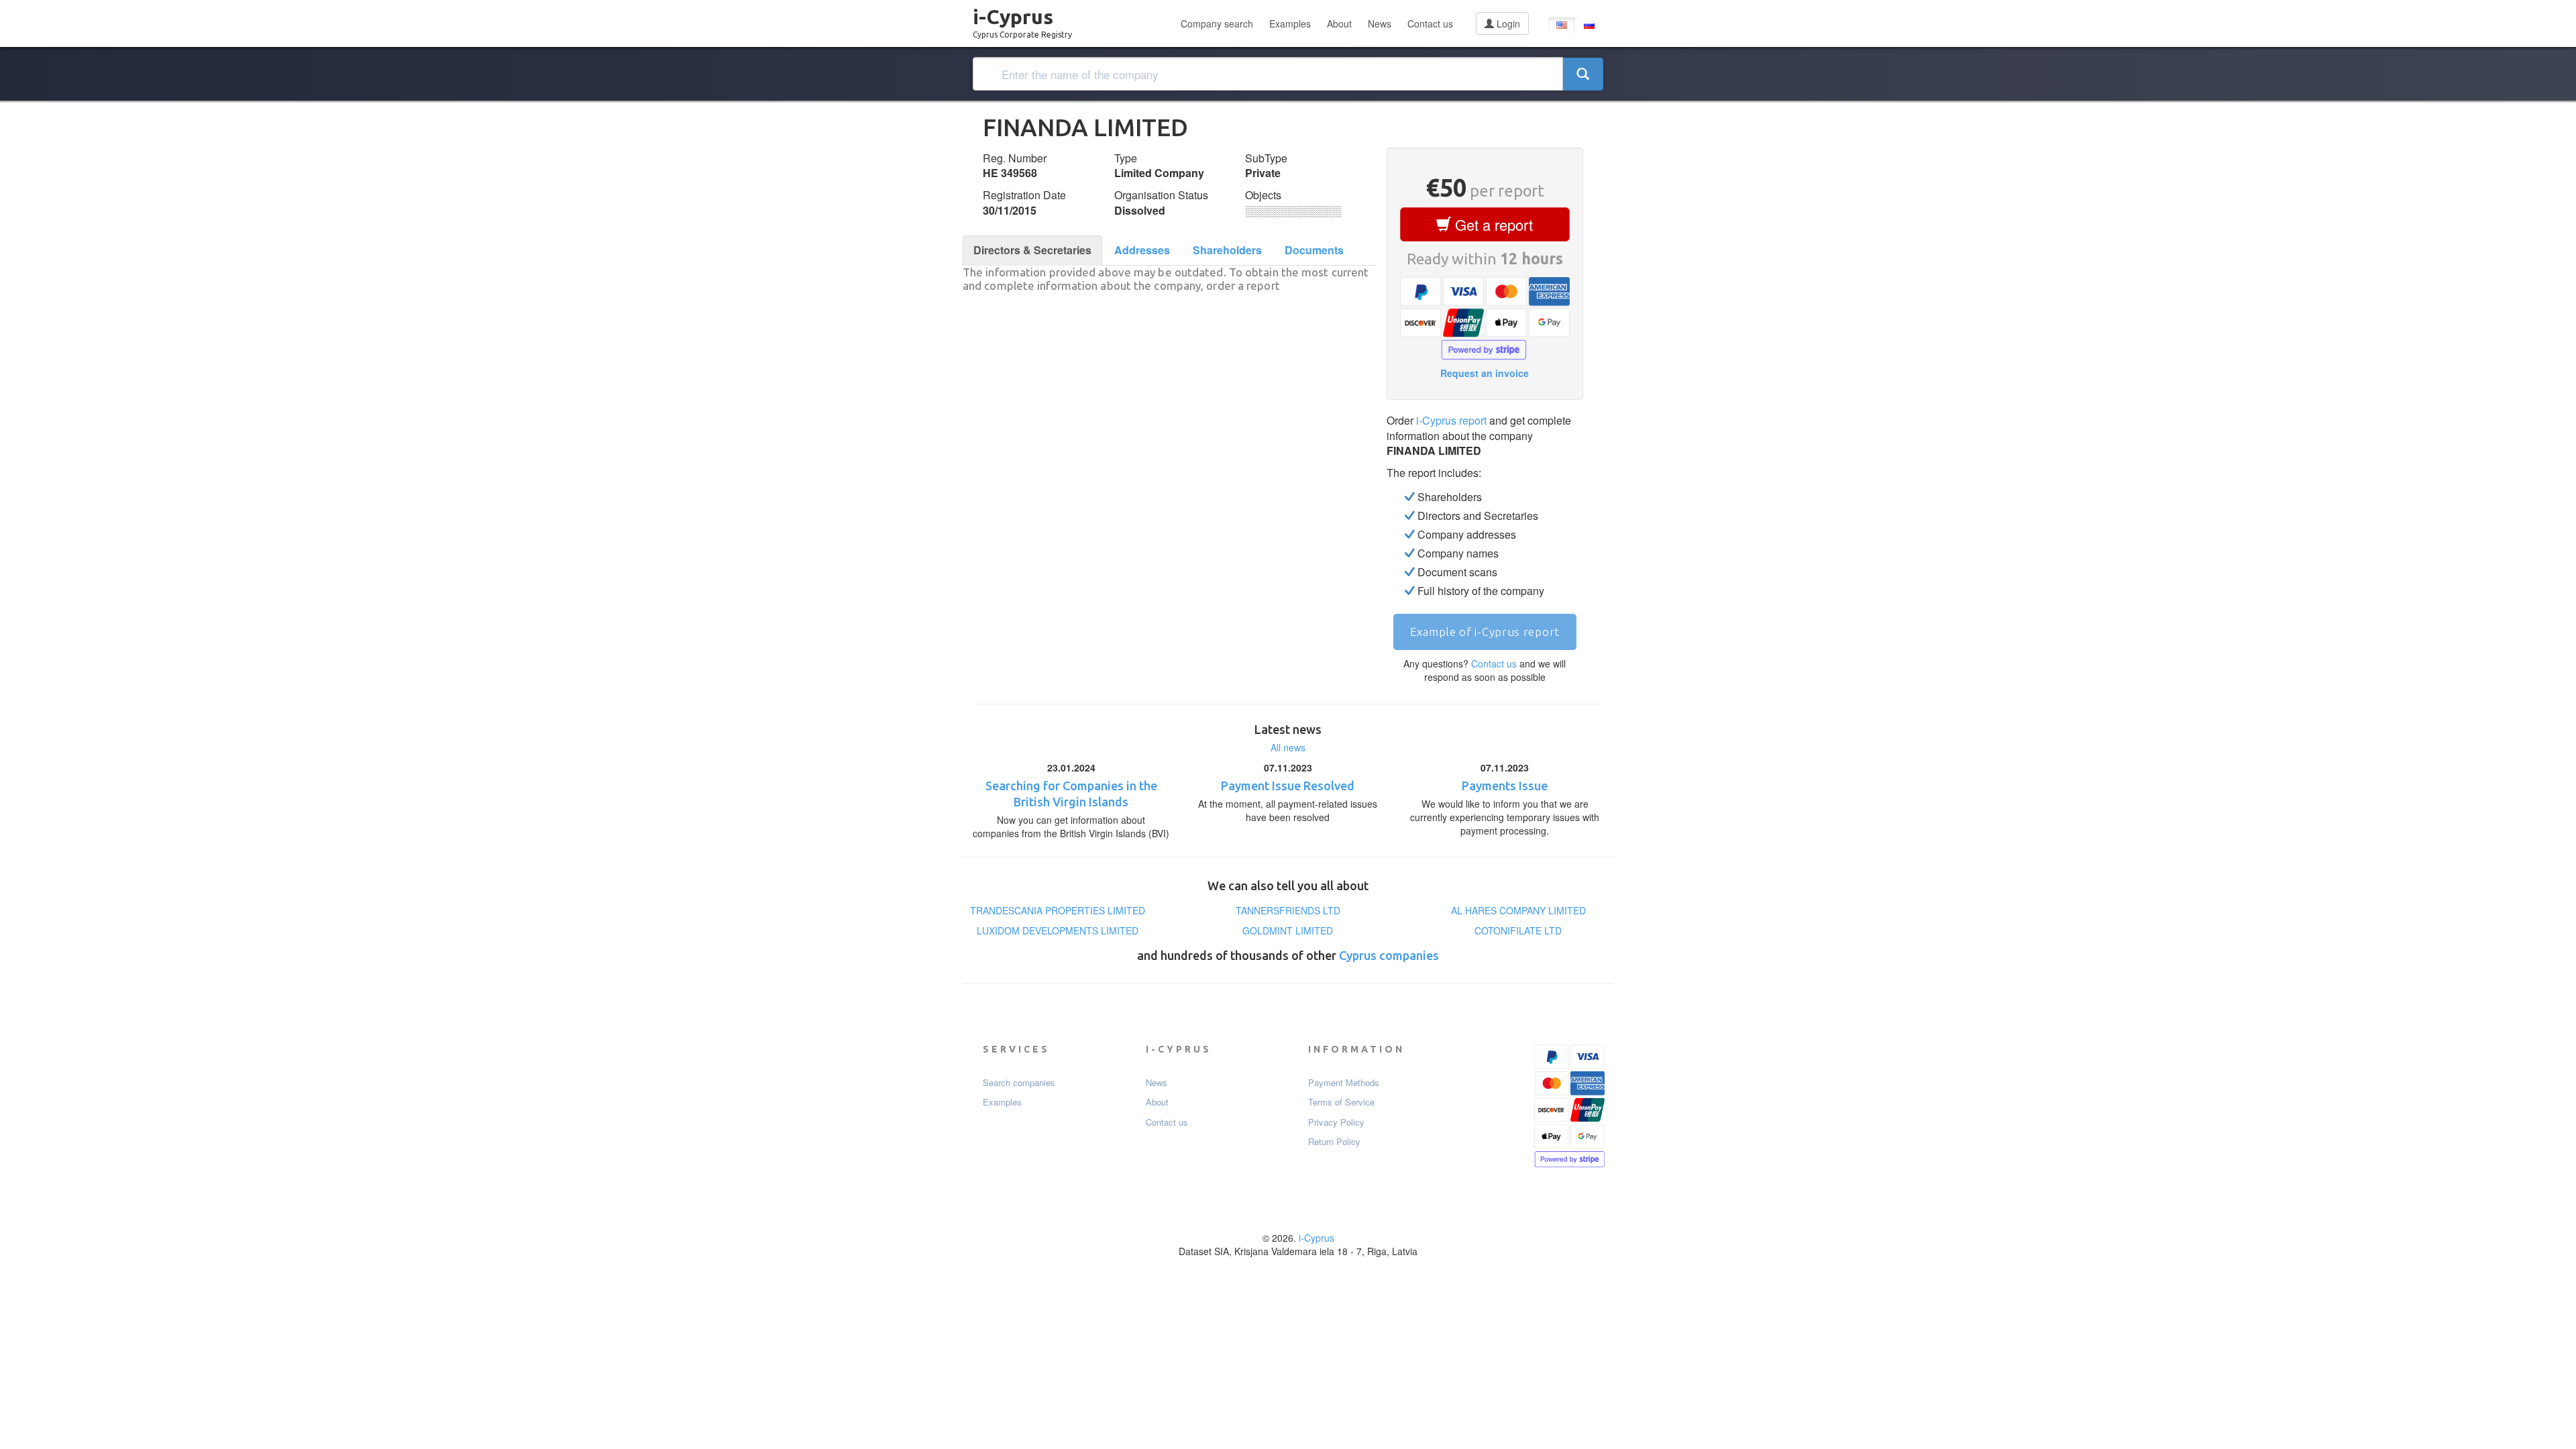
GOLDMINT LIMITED (1288, 930)
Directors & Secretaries (1032, 250)
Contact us (1430, 23)
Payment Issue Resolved (1288, 786)
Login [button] (1507, 23)
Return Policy (1334, 1142)
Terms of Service (1341, 1102)
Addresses (1142, 250)
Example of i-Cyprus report (1485, 632)
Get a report (1492, 224)
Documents (1314, 250)
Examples (1290, 23)
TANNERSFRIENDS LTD (1288, 910)
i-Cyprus (1022, 19)
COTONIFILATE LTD (1518, 930)
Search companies (1019, 1083)
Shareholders (1227, 250)
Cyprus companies (1389, 955)
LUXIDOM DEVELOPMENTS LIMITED (1058, 930)
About (1339, 23)
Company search (1217, 23)
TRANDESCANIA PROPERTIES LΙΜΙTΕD (1058, 910)
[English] (1562, 25)
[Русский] (1589, 25)
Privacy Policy (1336, 1122)
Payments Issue (1505, 786)
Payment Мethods (1344, 1083)
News (1380, 23)
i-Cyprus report (1451, 420)
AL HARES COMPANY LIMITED (1518, 910)
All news (1288, 747)
